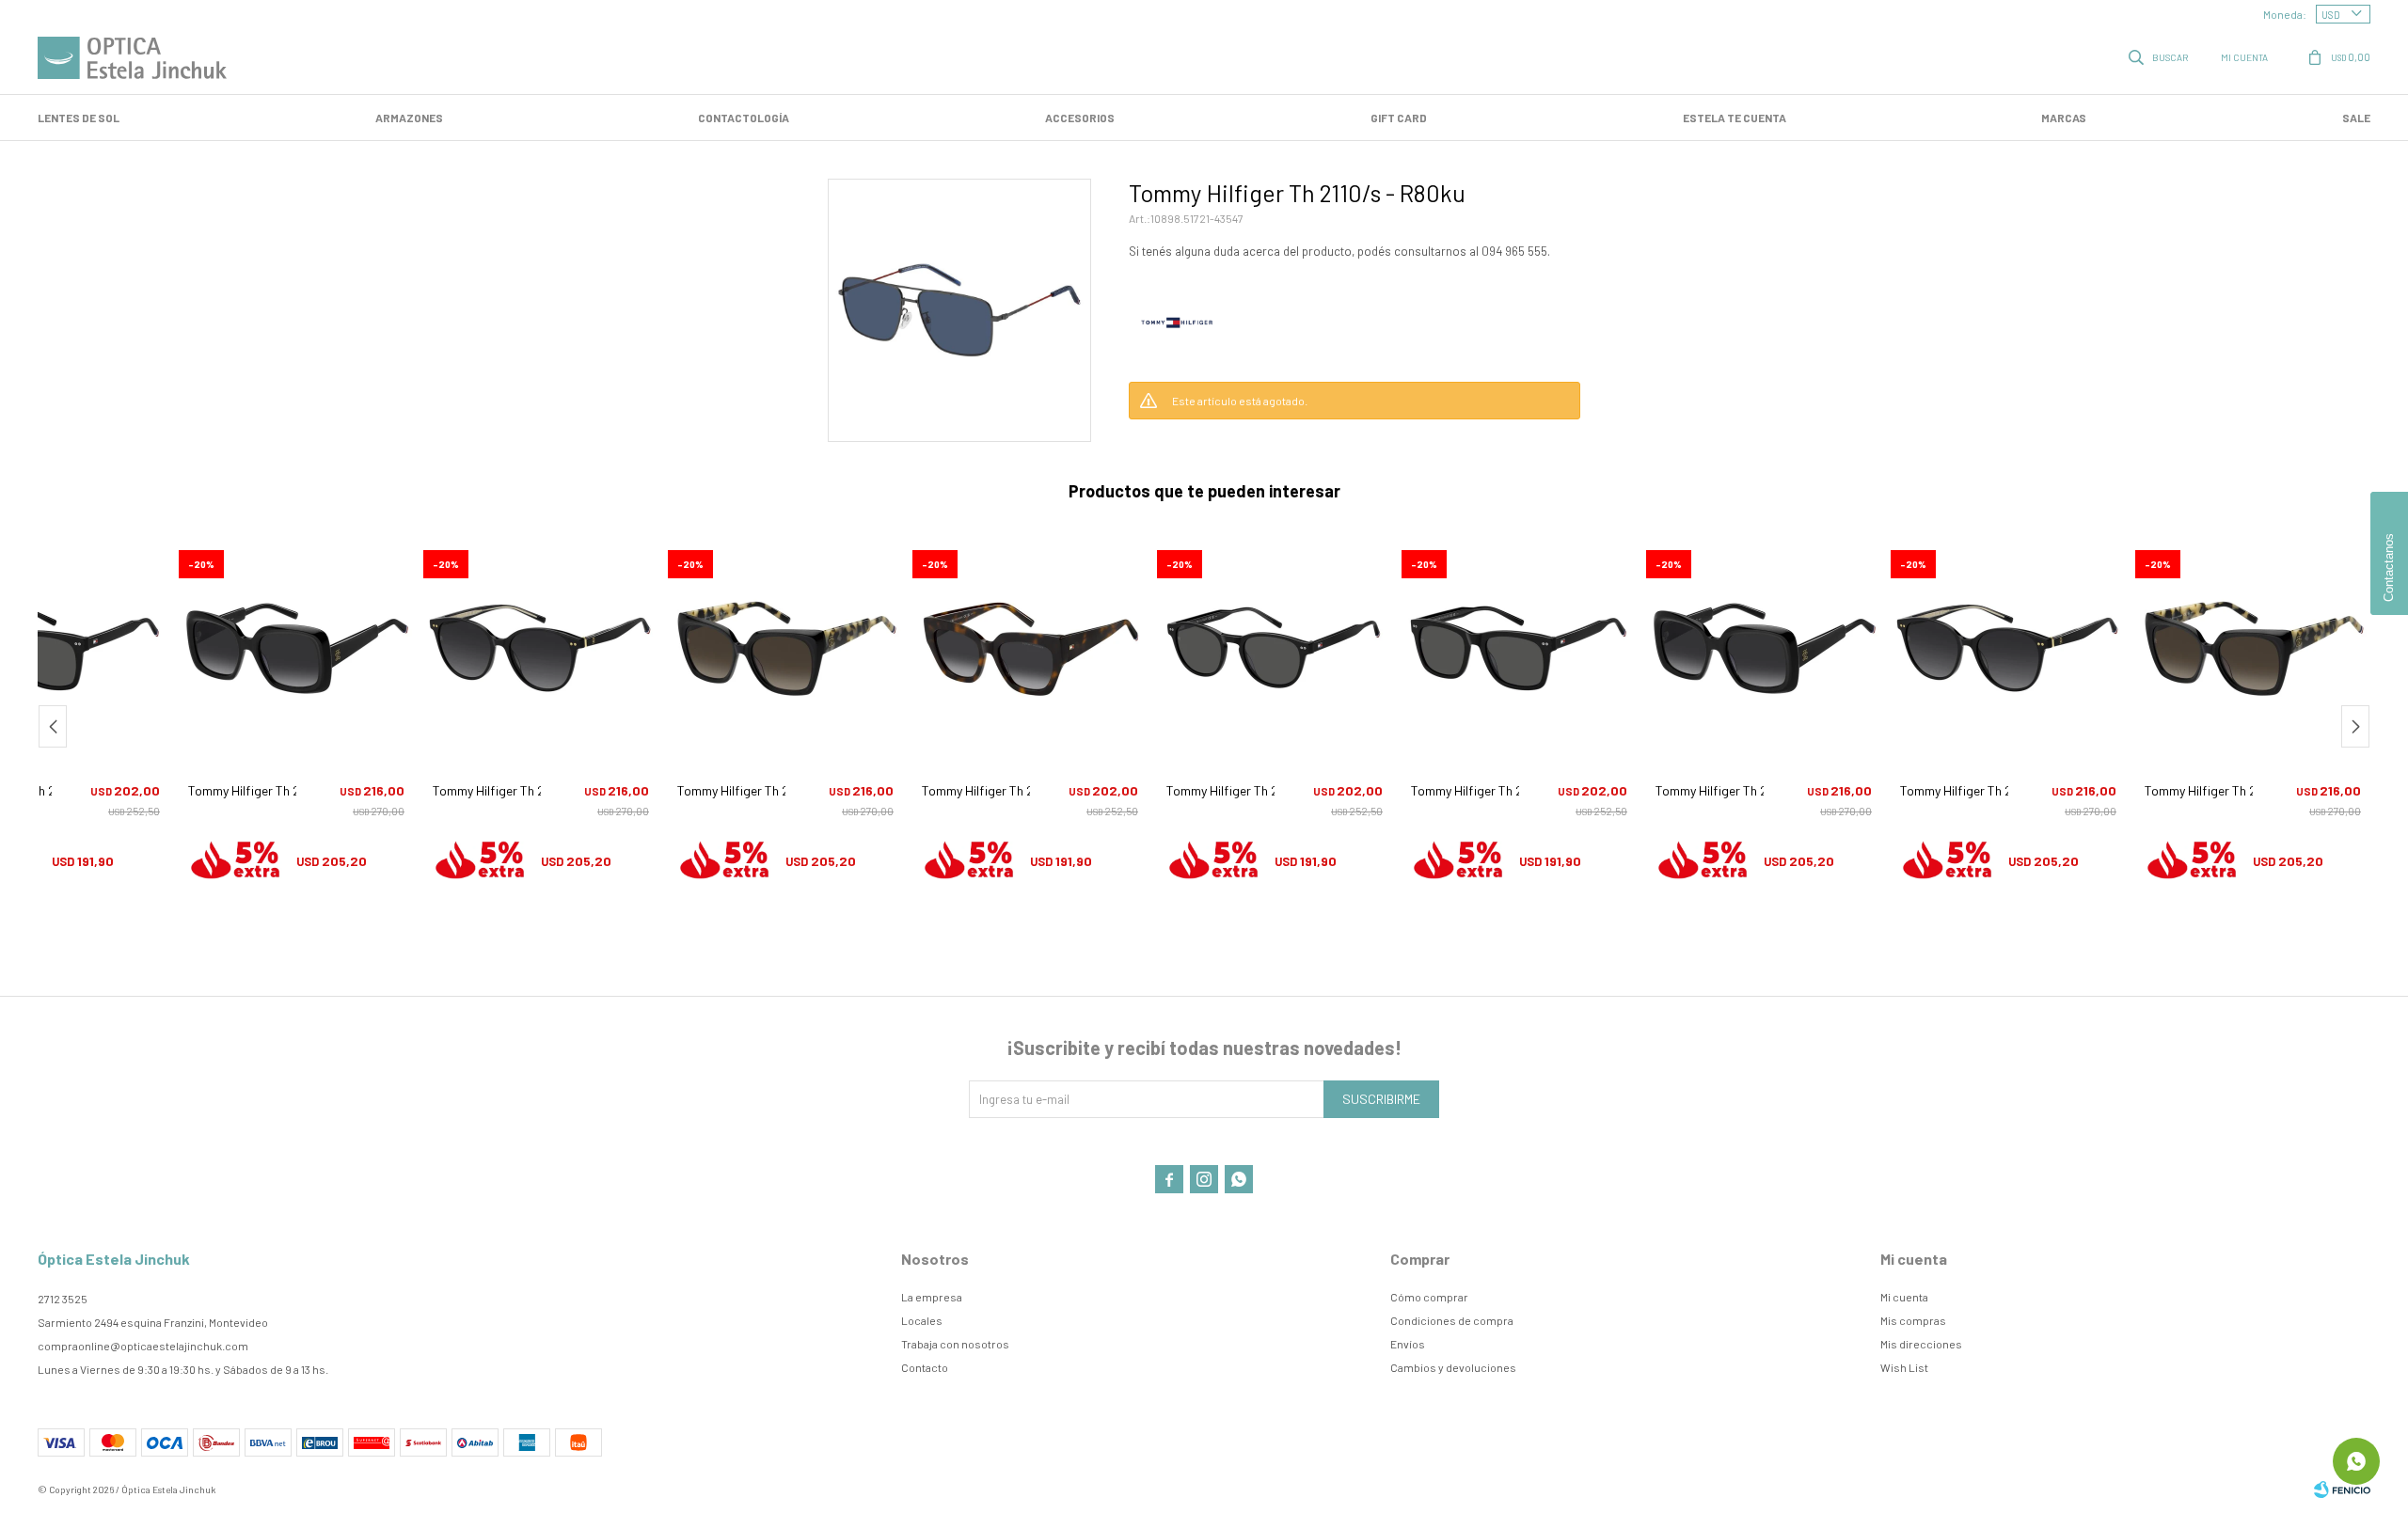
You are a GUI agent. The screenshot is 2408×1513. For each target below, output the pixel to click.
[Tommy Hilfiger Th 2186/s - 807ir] (1275, 649)
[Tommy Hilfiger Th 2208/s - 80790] (296, 649)
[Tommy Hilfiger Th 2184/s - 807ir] (1519, 649)
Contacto (925, 1367)
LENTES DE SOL (79, 118)
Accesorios (1080, 118)
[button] (2160, 56)
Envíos (1408, 1344)
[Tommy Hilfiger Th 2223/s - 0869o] (1030, 649)
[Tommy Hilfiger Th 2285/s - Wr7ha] (785, 649)
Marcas (2064, 118)
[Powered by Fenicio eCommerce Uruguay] (2342, 1489)
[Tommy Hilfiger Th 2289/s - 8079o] (541, 649)
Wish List (1904, 1367)
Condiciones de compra (1452, 1320)
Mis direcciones (1921, 1344)
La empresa (932, 1297)
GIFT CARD (1399, 118)
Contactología (744, 118)
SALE (2356, 118)
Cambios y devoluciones (1453, 1367)
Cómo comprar (1429, 1297)
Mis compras (1913, 1320)
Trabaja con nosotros (955, 1344)
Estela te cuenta (1735, 118)
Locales (922, 1320)
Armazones (409, 118)
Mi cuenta (1904, 1297)
